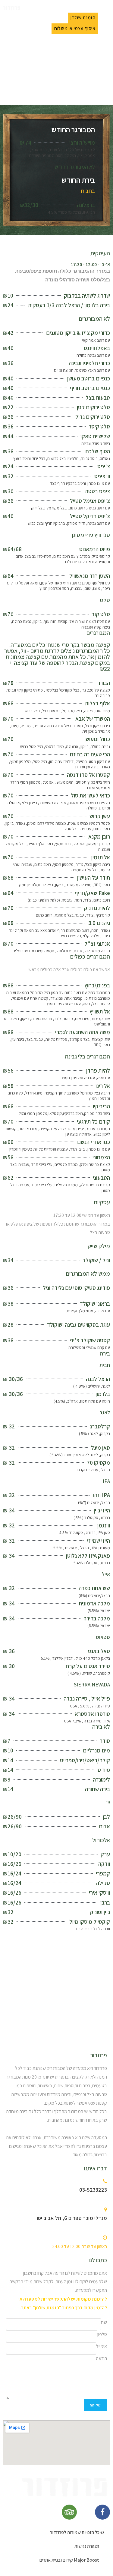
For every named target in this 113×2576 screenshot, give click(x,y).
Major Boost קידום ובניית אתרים (69, 2560)
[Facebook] (102, 2512)
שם (104, 2322)
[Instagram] (86, 2512)
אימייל (102, 2346)
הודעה (102, 2358)
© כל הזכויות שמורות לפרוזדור (77, 2532)
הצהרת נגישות (87, 2546)
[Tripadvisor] (69, 2512)
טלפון (102, 2334)
